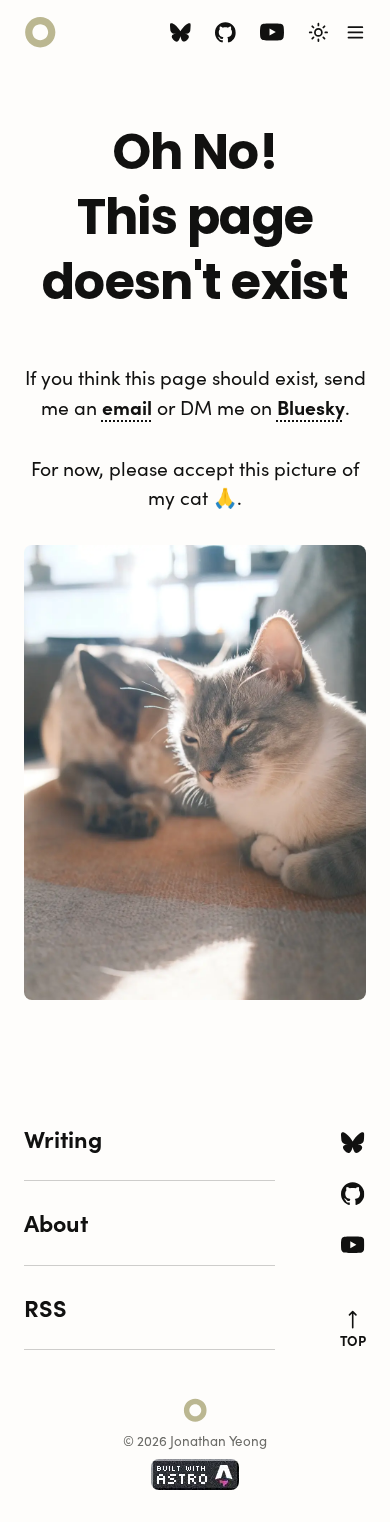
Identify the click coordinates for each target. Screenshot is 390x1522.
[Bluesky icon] (180, 35)
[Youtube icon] (272, 36)
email (127, 406)
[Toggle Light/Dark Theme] (318, 32)
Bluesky (311, 406)
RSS (45, 1307)
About (56, 1222)
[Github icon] (225, 35)
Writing (63, 1138)
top (353, 1340)
